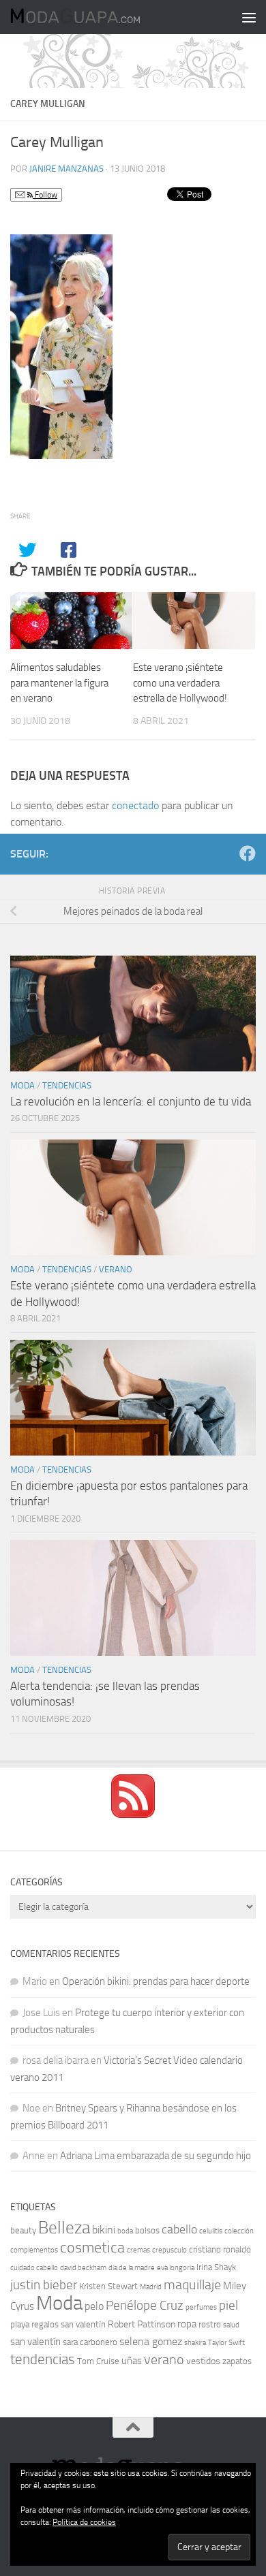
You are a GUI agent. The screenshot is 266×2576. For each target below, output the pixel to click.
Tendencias (67, 1085)
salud (231, 2325)
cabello (179, 2230)
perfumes (201, 2307)
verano (164, 2359)
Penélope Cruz (145, 2306)
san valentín (35, 2342)
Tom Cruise (98, 2361)
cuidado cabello (34, 2268)
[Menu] (249, 17)
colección (239, 2231)
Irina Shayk (216, 2267)
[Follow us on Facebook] (248, 853)
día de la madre (132, 2268)
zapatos (237, 2361)
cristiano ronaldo (220, 2249)
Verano (116, 1269)
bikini (104, 2230)
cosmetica (92, 2248)
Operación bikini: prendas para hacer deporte (156, 1981)
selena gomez (151, 2341)
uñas (132, 2361)
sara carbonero (90, 2342)
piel (228, 2306)
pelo (94, 2306)
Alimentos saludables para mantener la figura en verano (59, 683)
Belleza (64, 2228)
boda (125, 2231)
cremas (138, 2250)
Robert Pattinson (142, 2324)
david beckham (83, 2268)
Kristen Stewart (108, 2286)
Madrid (151, 2287)
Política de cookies (84, 2522)
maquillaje (192, 2284)
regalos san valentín (69, 2324)
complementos (34, 2250)
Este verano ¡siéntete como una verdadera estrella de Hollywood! (180, 683)
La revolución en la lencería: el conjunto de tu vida (131, 1101)
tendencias (43, 2359)
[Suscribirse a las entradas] (133, 1815)
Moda (23, 1085)
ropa (187, 2324)
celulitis (211, 2231)
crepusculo (169, 2250)
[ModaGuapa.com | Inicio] (97, 17)
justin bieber (44, 2285)
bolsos (147, 2230)
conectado (135, 805)
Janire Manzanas (66, 169)
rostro (210, 2324)
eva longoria (176, 2268)
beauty (23, 2230)
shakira (195, 2343)
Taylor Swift (226, 2343)
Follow (45, 195)
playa (20, 2324)
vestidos (203, 2361)
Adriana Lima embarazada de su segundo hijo (156, 2156)
